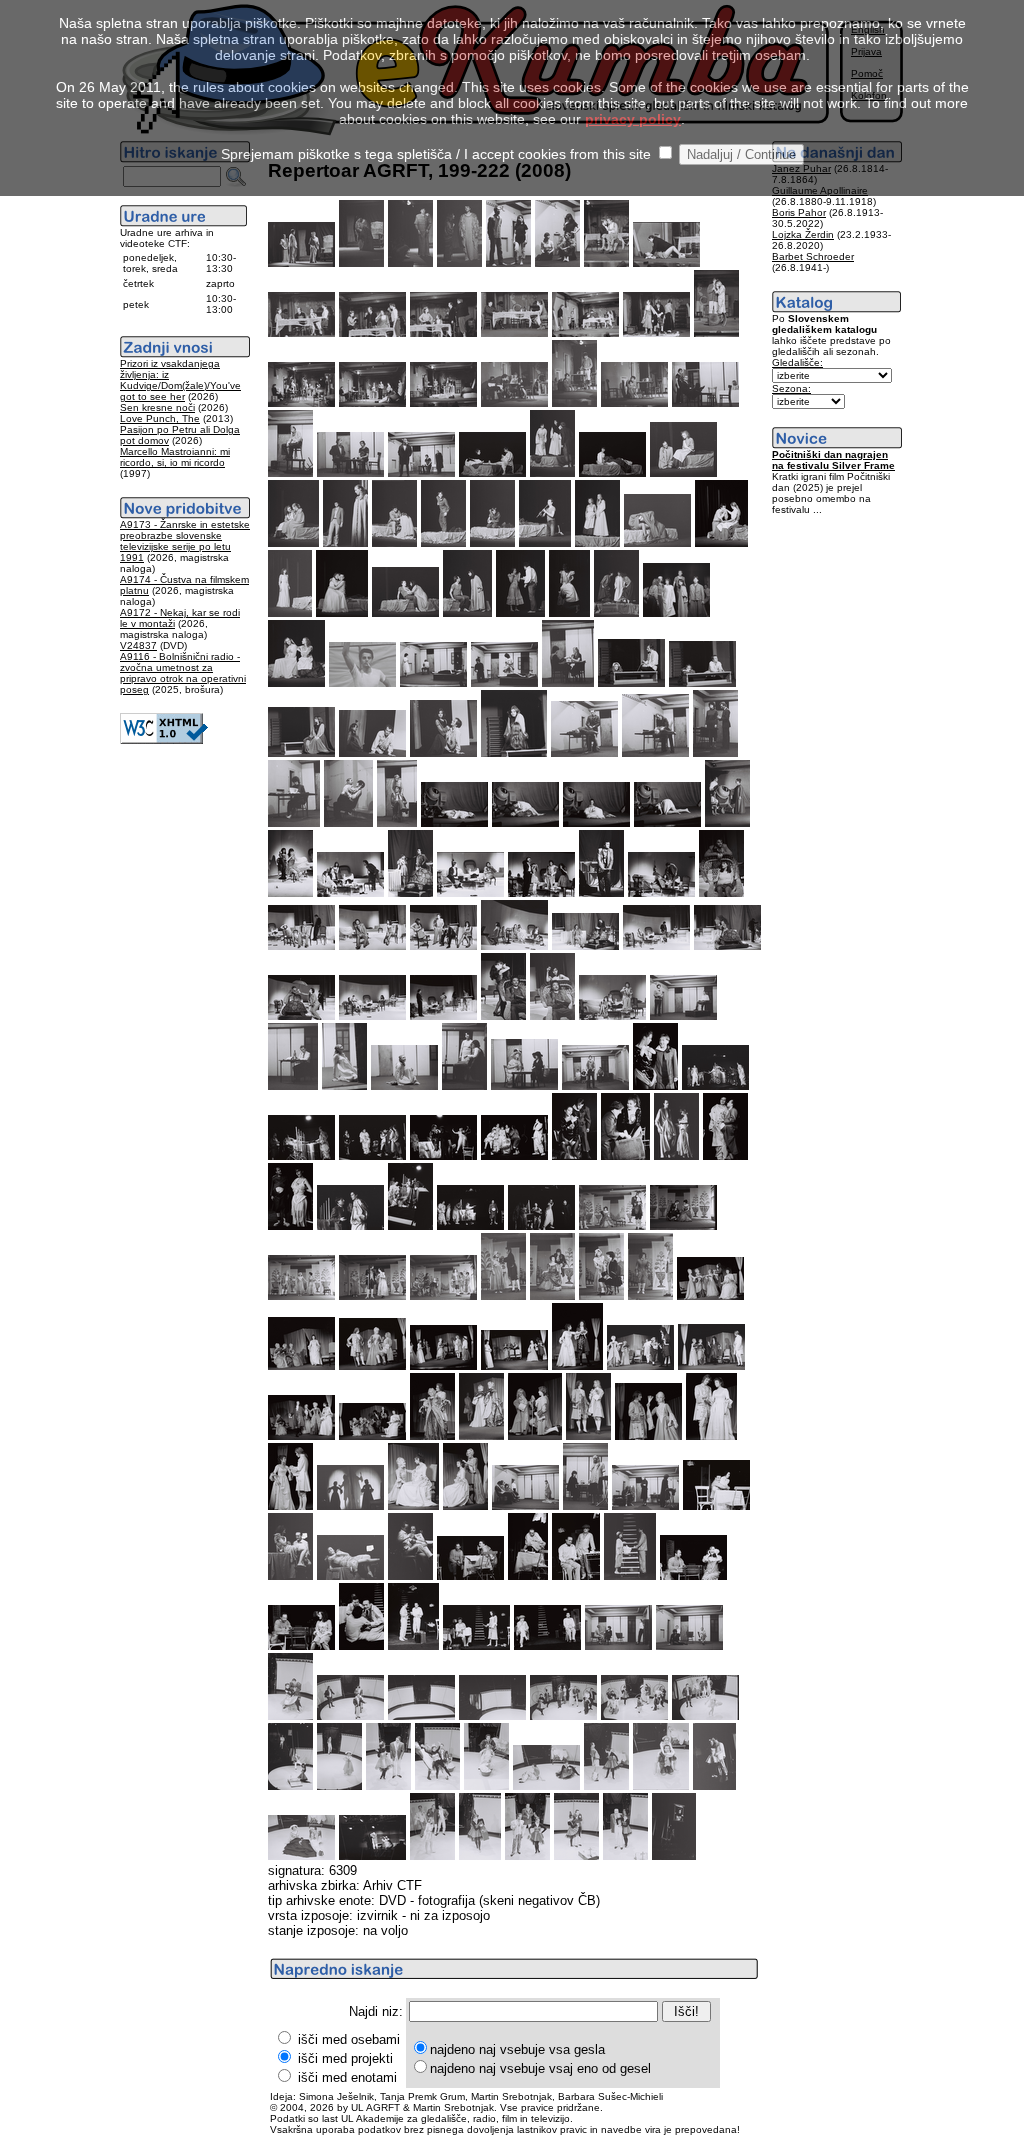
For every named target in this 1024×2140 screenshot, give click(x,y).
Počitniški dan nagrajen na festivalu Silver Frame (833, 460)
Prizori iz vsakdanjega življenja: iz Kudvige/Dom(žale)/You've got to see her (180, 380)
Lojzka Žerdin (803, 234)
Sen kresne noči (157, 407)
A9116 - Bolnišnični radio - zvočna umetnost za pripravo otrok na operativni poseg (183, 673)
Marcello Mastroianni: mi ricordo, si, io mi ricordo (175, 457)
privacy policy (633, 119)
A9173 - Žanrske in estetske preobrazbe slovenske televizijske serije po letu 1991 (185, 541)
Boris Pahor (799, 212)
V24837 (138, 645)
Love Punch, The (160, 418)
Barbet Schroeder (813, 256)
